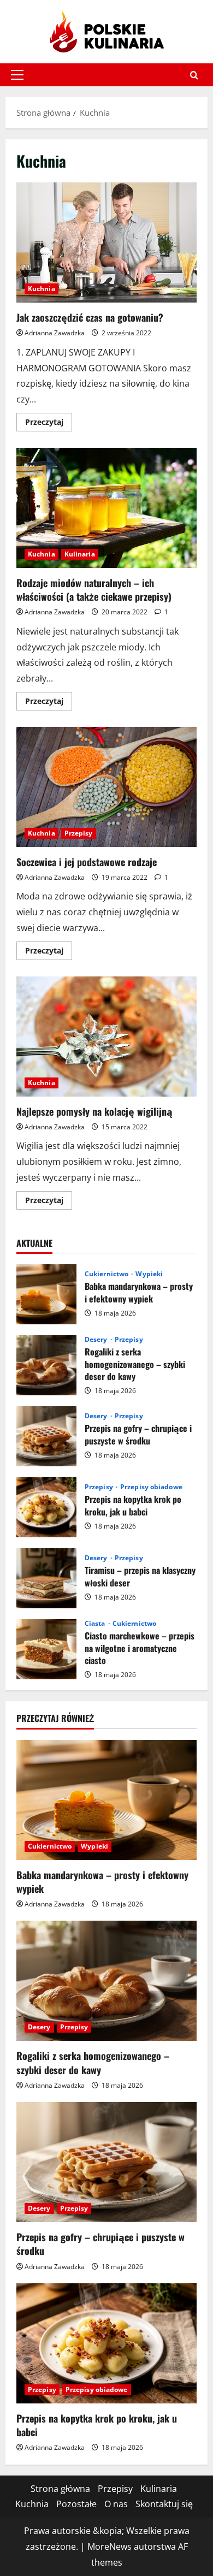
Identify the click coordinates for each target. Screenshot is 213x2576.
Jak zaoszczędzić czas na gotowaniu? (106, 242)
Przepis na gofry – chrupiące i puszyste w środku (46, 1436)
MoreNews (110, 2547)
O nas (116, 2504)
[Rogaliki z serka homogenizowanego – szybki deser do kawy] (106, 1981)
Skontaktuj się (164, 2504)
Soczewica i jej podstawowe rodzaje (106, 787)
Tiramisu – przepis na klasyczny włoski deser (46, 1578)
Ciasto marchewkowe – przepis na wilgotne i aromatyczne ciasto (46, 1649)
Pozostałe (76, 2504)
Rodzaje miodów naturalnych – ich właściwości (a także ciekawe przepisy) (106, 508)
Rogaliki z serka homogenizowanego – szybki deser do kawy (46, 1365)
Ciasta (96, 1624)
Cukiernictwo (107, 1274)
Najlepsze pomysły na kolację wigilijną (106, 1037)
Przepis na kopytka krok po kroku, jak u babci (46, 1507)
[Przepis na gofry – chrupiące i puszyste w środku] (106, 2162)
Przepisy (79, 833)
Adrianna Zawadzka (55, 333)
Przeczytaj (49, 424)
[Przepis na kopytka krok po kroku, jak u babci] (106, 2343)
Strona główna (60, 2489)
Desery (97, 1340)
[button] (17, 75)
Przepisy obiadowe (151, 1487)
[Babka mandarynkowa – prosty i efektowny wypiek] (106, 1800)
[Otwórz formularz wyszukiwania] (194, 75)
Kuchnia (42, 289)
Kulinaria (80, 554)
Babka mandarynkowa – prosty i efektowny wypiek (46, 1294)
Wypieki (149, 1274)
